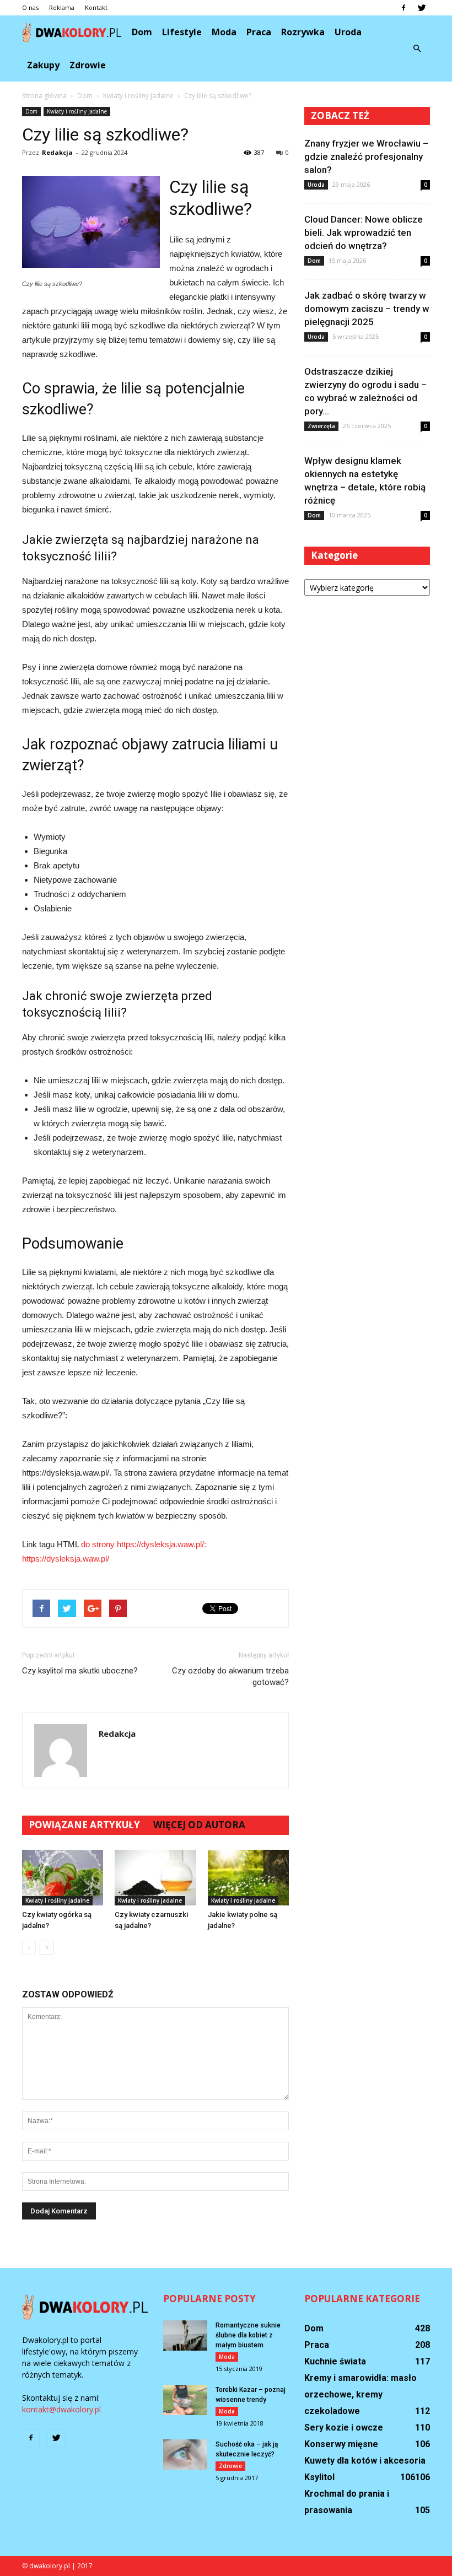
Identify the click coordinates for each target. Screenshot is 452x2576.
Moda (224, 32)
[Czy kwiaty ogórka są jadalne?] (63, 1878)
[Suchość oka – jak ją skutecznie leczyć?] (185, 2455)
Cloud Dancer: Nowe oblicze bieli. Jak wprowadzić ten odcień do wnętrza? (364, 233)
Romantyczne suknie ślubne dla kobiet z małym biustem (248, 2335)
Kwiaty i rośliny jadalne (77, 111)
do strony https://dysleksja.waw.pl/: (144, 1544)
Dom (142, 32)
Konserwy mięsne (341, 2444)
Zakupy (43, 65)
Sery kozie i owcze (344, 2428)
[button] (417, 48)
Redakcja (57, 152)
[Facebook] (403, 8)
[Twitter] (422, 8)
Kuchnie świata (335, 2361)
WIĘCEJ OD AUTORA (199, 1825)
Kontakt (96, 7)
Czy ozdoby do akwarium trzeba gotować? (230, 1676)
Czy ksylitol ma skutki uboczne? (80, 1671)
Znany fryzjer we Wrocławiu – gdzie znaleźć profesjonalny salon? (366, 156)
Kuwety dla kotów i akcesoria (365, 2461)
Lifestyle (182, 32)
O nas (30, 7)
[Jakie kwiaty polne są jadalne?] (248, 1878)
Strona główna (44, 96)
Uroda (348, 32)
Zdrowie (88, 65)
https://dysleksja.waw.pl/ (66, 1559)
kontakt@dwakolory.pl (61, 2409)
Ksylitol (319, 2477)
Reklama (62, 7)
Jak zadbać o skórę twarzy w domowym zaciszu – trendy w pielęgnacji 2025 (367, 309)
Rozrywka (303, 32)
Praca (259, 32)
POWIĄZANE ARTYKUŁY (84, 1825)
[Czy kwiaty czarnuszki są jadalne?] (155, 1878)
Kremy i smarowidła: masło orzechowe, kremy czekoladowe (360, 2394)
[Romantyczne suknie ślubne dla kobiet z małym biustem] (185, 2335)
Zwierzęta (321, 426)
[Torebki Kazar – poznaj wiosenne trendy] (185, 2400)
